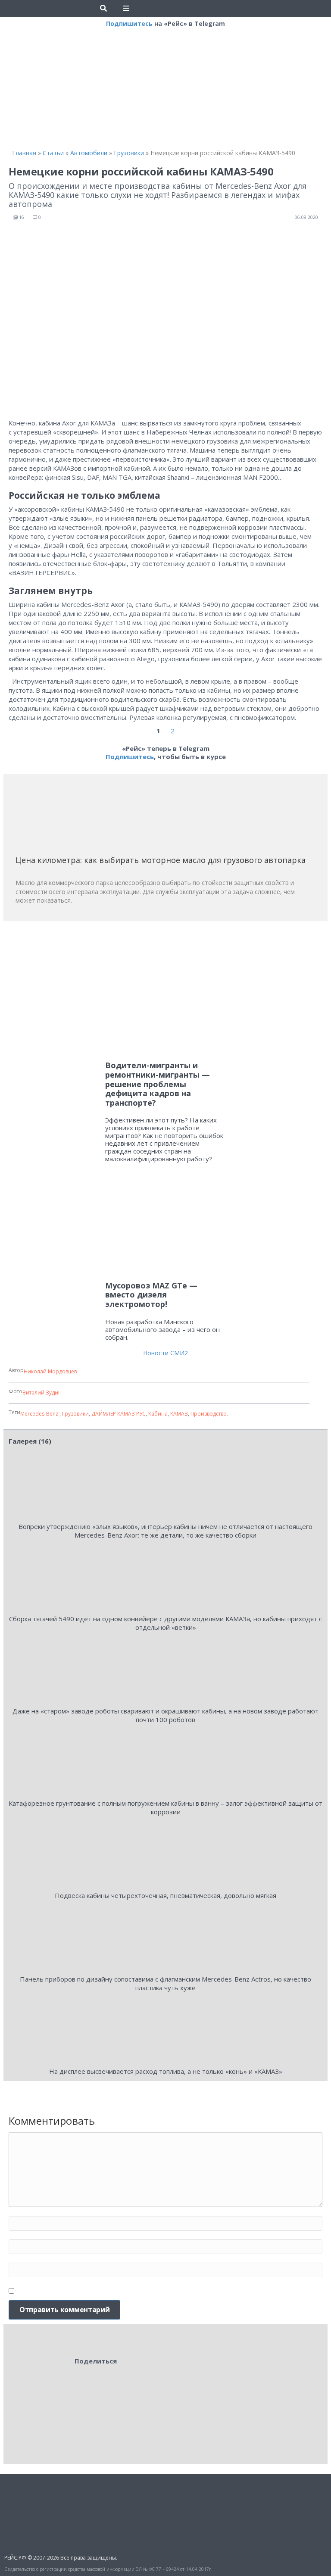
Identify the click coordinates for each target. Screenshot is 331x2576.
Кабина (158, 1414)
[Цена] (80, 818)
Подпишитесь (129, 23)
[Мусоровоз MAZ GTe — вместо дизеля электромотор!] (165, 1228)
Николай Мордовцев (50, 1371)
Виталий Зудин (42, 1393)
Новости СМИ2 (165, 1353)
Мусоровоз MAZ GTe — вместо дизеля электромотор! (151, 1295)
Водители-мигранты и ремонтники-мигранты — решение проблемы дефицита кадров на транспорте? (158, 1084)
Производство (209, 1414)
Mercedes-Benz (40, 1414)
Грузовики (75, 1414)
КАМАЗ (179, 1414)
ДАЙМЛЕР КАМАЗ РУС (119, 1414)
